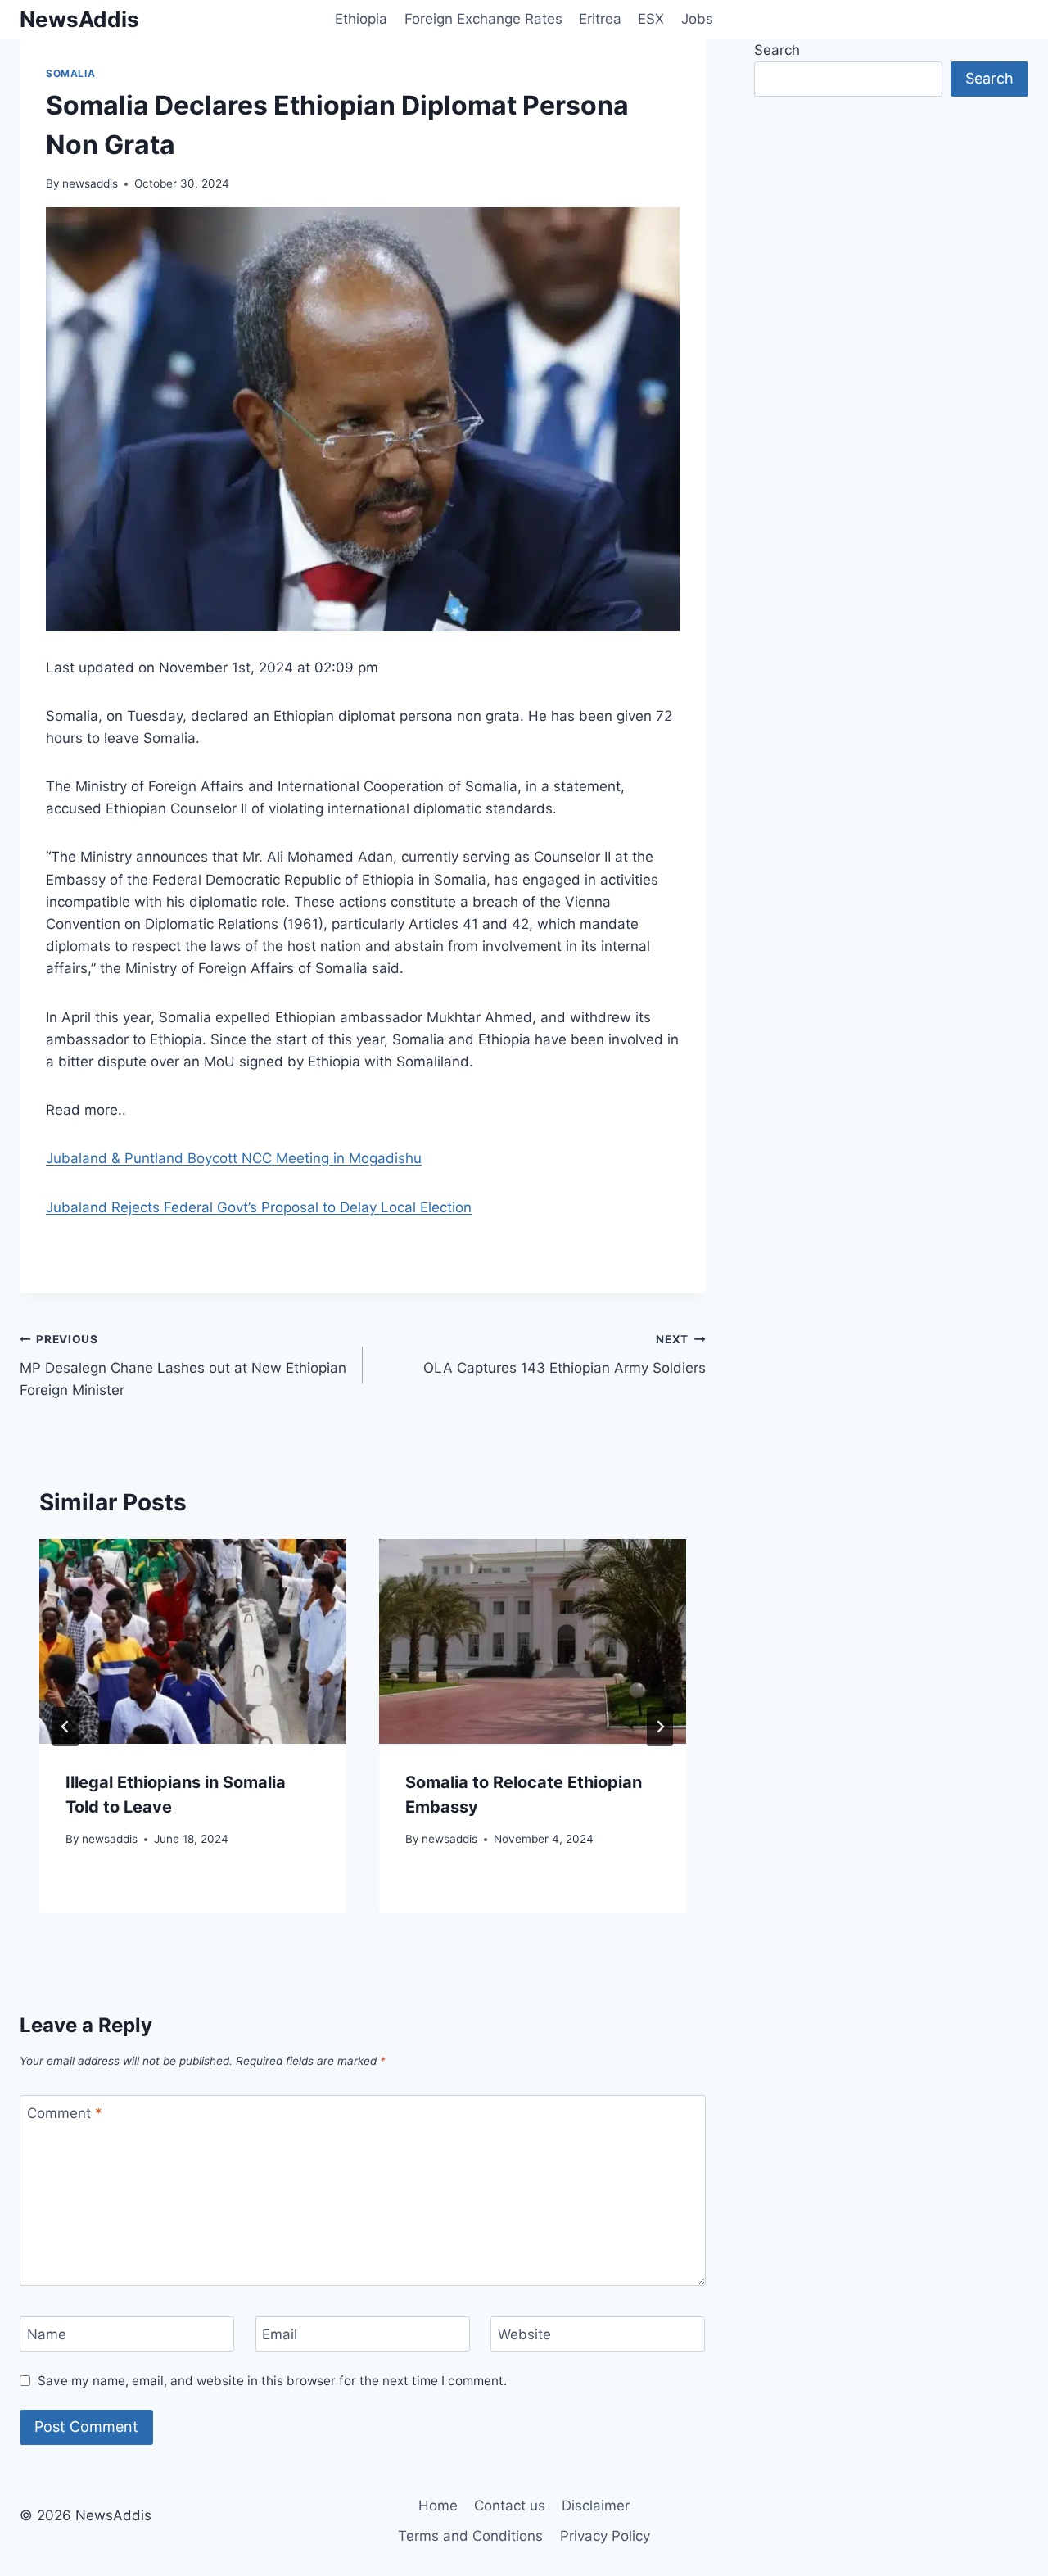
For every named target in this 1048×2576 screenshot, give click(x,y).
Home (438, 2506)
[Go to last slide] (65, 1727)
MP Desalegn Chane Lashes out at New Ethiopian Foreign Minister (183, 1365)
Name (47, 2334)
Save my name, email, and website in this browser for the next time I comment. (272, 2381)
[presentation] (193, 1641)
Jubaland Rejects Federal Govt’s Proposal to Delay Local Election (259, 1207)
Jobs (697, 19)
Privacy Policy (605, 2536)
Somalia (70, 73)
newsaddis (90, 183)
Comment (65, 2113)
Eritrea (600, 19)
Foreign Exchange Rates (483, 19)
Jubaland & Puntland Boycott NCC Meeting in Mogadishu (234, 1158)
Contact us (510, 2506)
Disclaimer (596, 2506)
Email (280, 2334)
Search (777, 50)
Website (524, 2334)
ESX (651, 19)
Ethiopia (361, 19)
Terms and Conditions (470, 2536)
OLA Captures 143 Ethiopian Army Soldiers (565, 1354)
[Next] (660, 1727)
